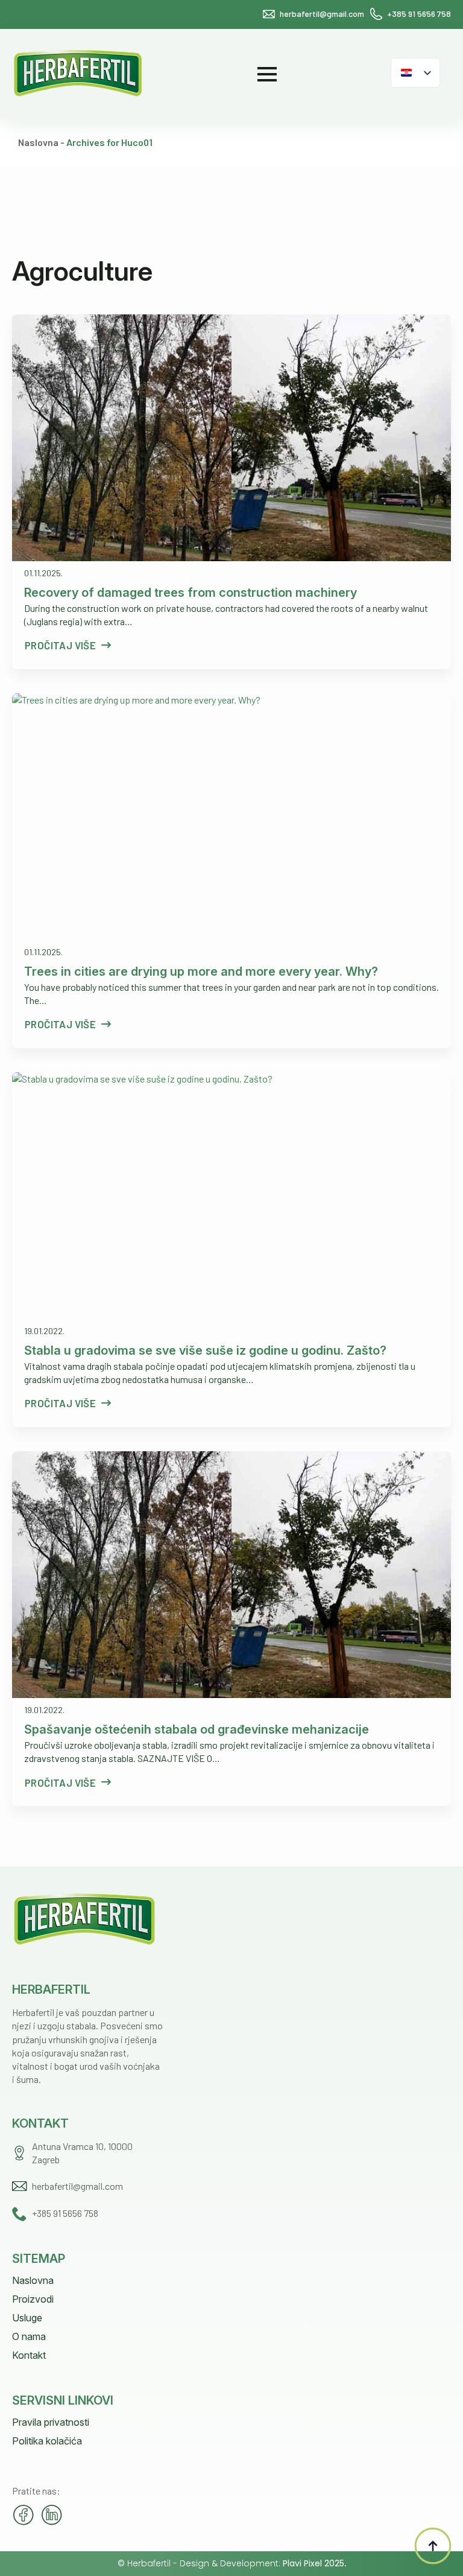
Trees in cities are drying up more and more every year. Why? (201, 972)
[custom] (24, 2515)
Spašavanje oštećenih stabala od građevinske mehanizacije (197, 1729)
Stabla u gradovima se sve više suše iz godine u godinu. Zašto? (205, 1350)
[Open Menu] (267, 74)
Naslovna (38, 142)
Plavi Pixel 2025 (313, 2563)
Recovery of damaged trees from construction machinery (191, 593)
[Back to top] (433, 2546)
